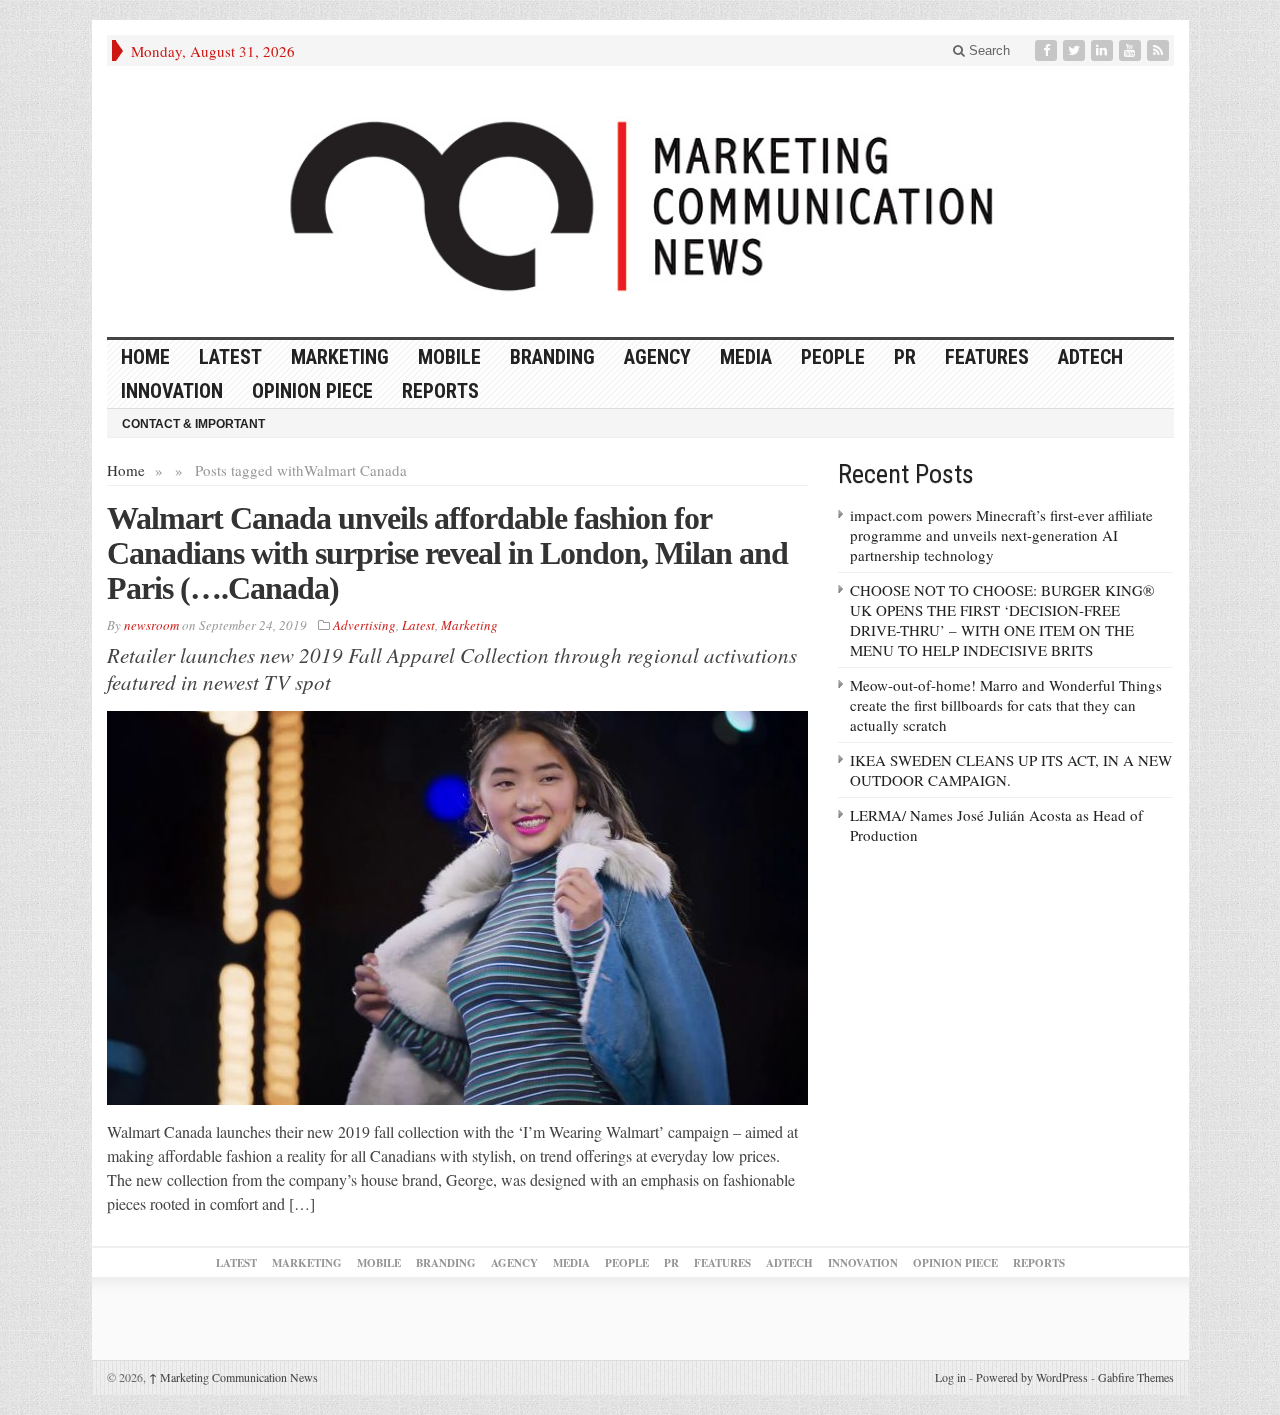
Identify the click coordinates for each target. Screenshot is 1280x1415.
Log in (950, 1377)
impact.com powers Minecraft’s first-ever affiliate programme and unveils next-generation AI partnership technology (1001, 535)
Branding (552, 357)
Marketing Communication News (233, 1377)
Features (987, 357)
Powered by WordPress (1032, 1377)
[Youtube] (1132, 50)
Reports (440, 391)
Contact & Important (193, 424)
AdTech (1090, 357)
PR (905, 357)
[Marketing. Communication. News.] (640, 201)
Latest (230, 357)
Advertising (364, 625)
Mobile (449, 357)
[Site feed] (1160, 50)
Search (987, 50)
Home (126, 470)
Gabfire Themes (1136, 1377)
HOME (145, 357)
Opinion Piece (312, 391)
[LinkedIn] (1104, 50)
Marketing (340, 357)
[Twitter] (1076, 50)
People (833, 357)
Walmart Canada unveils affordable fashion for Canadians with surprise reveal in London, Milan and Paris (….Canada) (447, 553)
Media (746, 357)
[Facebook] (1048, 50)
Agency (657, 357)
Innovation (172, 391)
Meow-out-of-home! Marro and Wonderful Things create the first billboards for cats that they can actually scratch (1006, 705)
